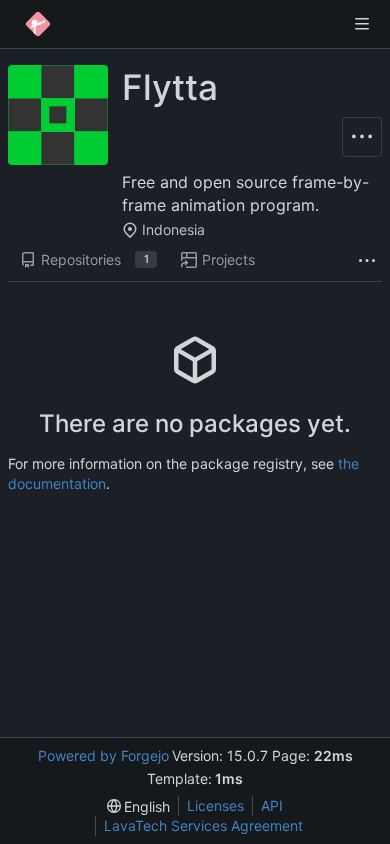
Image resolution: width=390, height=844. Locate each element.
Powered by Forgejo (103, 755)
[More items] (367, 260)
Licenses (215, 805)
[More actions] (362, 137)
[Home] (38, 24)
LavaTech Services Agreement (203, 825)
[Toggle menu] (362, 24)
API (272, 805)
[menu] (139, 806)
